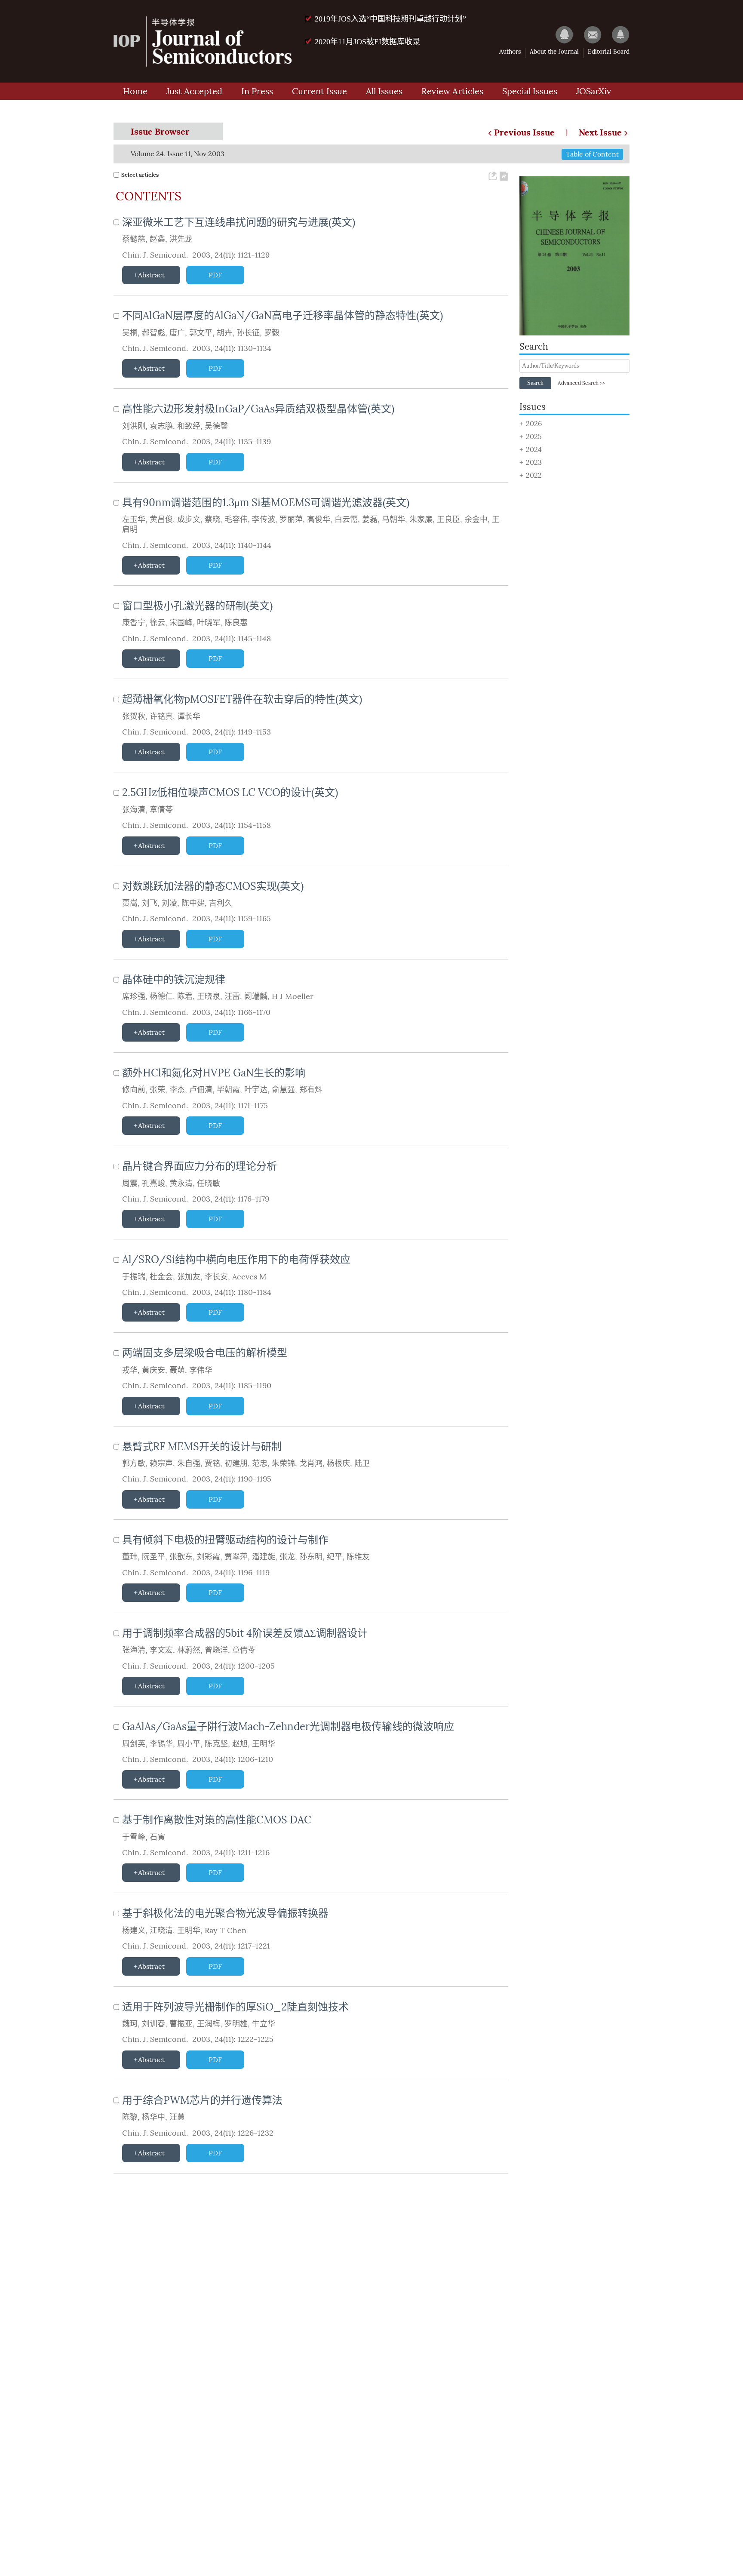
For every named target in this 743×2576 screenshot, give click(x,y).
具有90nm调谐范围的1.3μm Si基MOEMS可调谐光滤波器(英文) (266, 503)
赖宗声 (161, 1463)
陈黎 (130, 2117)
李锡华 (161, 1744)
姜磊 (370, 520)
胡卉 (224, 333)
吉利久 (221, 903)
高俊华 (319, 520)
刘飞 (150, 903)
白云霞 (346, 520)
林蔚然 (189, 1650)
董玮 (130, 1557)
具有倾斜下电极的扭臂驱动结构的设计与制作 (225, 1540)
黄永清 (181, 1183)
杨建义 (134, 1930)
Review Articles (452, 91)
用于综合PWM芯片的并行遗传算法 (202, 2100)
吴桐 (130, 333)
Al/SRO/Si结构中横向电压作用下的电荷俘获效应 (236, 1259)
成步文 (189, 520)
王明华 (264, 1744)
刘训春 (154, 2024)
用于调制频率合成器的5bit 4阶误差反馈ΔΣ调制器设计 (245, 1633)
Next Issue (600, 132)
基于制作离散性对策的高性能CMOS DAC (217, 1820)
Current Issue (319, 91)
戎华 (130, 1370)
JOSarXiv (594, 91)
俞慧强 (283, 1090)
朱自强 (189, 1463)
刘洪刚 (134, 426)
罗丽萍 (291, 520)
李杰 (177, 1090)
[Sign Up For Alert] (616, 34)
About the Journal (554, 52)
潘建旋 (264, 1557)
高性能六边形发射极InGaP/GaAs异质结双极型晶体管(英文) (258, 409)
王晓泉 (209, 996)
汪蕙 (177, 2117)
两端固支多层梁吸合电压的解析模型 (205, 1353)
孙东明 (311, 1557)
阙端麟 (256, 996)
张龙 (287, 1557)
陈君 (185, 996)
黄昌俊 (161, 520)
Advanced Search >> (581, 383)
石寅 (157, 1837)
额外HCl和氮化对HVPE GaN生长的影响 (214, 1073)
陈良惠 (236, 623)
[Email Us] (588, 34)
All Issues (384, 91)
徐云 (157, 623)
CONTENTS (149, 197)
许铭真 (161, 716)
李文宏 (161, 1650)
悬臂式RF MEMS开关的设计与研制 (202, 1446)
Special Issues (530, 91)
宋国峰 (181, 623)
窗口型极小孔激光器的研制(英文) (197, 606)
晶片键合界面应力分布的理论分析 (200, 1166)
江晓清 (161, 1930)
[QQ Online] (560, 34)
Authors (510, 52)
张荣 (157, 1090)
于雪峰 (134, 1837)
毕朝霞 (228, 1090)
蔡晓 (212, 520)
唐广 (177, 333)
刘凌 (169, 903)
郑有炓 (311, 1090)
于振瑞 (134, 1277)
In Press (257, 91)
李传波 (264, 520)
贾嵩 (130, 903)
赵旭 (240, 1744)
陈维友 (358, 1557)
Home (135, 91)
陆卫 (362, 1463)
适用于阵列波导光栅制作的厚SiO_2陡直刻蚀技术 (235, 2007)
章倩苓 (161, 810)
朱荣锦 (283, 1463)
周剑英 (134, 1744)
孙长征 (248, 333)
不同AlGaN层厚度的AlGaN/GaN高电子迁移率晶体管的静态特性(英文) (282, 315)
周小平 (189, 1744)
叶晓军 (209, 623)
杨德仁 (161, 996)
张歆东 (181, 1557)
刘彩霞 (209, 1557)
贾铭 (212, 1463)
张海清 (134, 810)
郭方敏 (134, 1463)
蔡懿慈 (134, 239)
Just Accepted (194, 91)
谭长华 (189, 716)
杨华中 (154, 2117)
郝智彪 (154, 333)
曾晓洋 (216, 1650)
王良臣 (448, 520)
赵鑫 (157, 239)
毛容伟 (236, 520)
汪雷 (232, 996)
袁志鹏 (161, 426)
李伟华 (201, 1370)
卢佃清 (201, 1090)
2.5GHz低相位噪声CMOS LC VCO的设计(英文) (230, 792)
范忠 (260, 1463)
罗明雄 (236, 2024)
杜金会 (161, 1277)
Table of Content (592, 154)
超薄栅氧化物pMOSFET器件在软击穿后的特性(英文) (242, 699)
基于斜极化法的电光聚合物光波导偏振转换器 (225, 1913)
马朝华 (393, 520)
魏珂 (130, 2024)
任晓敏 (209, 1183)
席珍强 (134, 996)
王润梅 (209, 2024)
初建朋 (236, 1463)
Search (535, 383)
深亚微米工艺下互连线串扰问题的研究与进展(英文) (239, 222)
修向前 (134, 1090)
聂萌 (177, 1370)
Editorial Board (609, 52)
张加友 (189, 1277)
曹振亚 (181, 2024)
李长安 (216, 1277)
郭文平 (201, 333)
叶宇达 (256, 1090)
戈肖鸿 (311, 1463)
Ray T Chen (226, 1930)
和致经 (189, 426)
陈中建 (193, 903)
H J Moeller (293, 996)
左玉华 (134, 520)
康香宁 (134, 623)
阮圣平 (154, 1557)
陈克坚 (216, 1744)
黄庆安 (154, 1370)
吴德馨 (216, 426)
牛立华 (264, 2024)
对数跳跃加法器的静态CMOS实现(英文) (213, 886)
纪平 (335, 1557)
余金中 (476, 520)
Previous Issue (524, 132)
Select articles (140, 175)
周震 (130, 1183)
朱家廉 (421, 520)
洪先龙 (181, 239)
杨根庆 (338, 1463)
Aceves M (249, 1277)
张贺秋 (134, 716)
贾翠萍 (236, 1557)
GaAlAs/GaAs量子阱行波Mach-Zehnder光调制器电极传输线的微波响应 (288, 1726)
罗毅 (272, 333)
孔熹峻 (154, 1183)
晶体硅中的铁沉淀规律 (174, 979)
